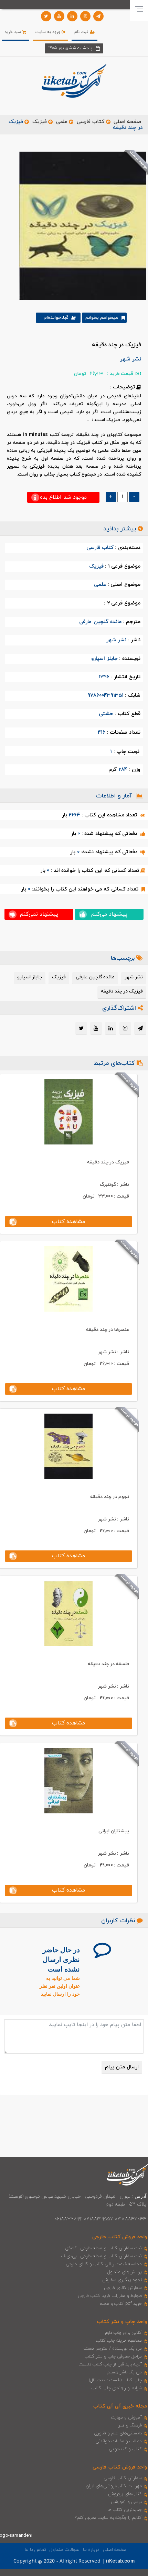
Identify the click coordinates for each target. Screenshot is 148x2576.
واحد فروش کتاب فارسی (120, 2467)
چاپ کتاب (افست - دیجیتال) (115, 2380)
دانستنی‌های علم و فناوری (118, 2433)
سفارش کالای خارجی (123, 2288)
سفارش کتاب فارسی (123, 2478)
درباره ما (91, 2550)
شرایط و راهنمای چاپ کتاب (117, 2388)
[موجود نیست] (80, 225)
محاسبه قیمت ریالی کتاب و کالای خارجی (104, 2264)
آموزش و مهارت (126, 2417)
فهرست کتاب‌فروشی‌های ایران (114, 2486)
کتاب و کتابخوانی (125, 2449)
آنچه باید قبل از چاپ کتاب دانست (110, 2364)
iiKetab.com (120, 2561)
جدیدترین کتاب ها (125, 2510)
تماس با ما (35, 2550)
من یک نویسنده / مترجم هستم (112, 2349)
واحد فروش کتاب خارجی (120, 2237)
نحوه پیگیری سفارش (122, 2280)
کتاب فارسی (91, 122)
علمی (62, 122)
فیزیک (40, 122)
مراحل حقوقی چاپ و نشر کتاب (113, 2356)
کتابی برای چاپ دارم (124, 2333)
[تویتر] (46, 16)
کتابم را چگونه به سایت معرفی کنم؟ (108, 2518)
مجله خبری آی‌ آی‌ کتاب (120, 2406)
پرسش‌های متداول (125, 2272)
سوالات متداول (64, 2550)
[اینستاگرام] (85, 16)
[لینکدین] (72, 16)
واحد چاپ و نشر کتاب (122, 2322)
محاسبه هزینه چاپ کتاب (119, 2341)
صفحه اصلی (127, 122)
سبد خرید (13, 32)
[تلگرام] (98, 16)
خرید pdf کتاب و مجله (121, 2304)
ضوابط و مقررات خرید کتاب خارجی (110, 2296)
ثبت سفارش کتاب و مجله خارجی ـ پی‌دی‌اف (101, 2256)
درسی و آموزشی (126, 2502)
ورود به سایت (49, 32)
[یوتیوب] (59, 16)
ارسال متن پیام (122, 2067)
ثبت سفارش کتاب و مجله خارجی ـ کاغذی (103, 2248)
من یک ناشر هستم (124, 2372)
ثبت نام (82, 32)
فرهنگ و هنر (130, 2425)
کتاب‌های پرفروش (125, 2494)
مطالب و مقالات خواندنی (119, 2441)
